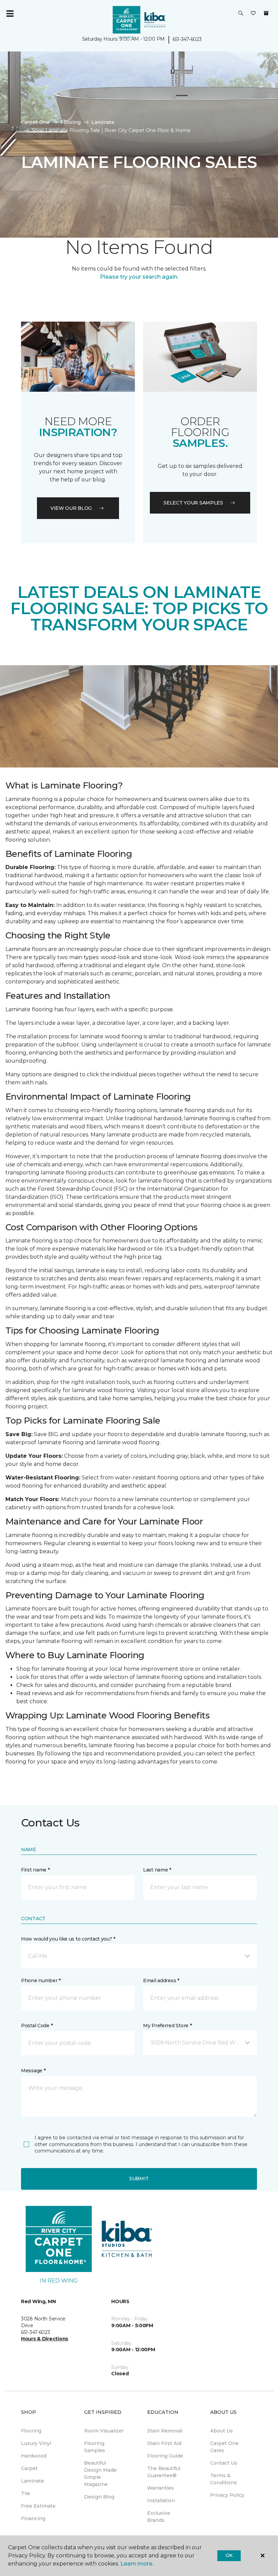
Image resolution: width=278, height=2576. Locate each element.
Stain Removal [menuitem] (165, 2431)
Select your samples (193, 503)
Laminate (103, 122)
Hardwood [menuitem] (34, 2456)
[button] (241, 14)
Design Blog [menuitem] (99, 2497)
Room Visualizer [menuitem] (104, 2431)
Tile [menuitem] (26, 2493)
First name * (35, 1870)
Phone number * (41, 1980)
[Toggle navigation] (10, 14)
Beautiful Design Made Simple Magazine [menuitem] (100, 2474)
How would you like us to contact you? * (68, 1939)
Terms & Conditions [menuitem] (224, 2479)
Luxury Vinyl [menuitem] (36, 2443)
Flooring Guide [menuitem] (165, 2456)
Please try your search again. (139, 277)
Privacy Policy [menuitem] (227, 2495)
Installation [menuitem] (161, 2501)
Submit (139, 2179)
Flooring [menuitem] (31, 2431)
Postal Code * (37, 2026)
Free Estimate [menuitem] (38, 2506)
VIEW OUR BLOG (71, 508)
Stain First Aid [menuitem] (164, 2443)
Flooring (71, 122)
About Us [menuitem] (222, 2431)
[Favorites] (253, 14)
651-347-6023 (187, 39)
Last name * (157, 1870)
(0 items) (266, 13)
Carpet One (35, 122)
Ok (229, 2555)
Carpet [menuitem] (29, 2468)
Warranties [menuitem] (161, 2488)
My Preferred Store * (167, 2026)
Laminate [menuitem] (33, 2481)
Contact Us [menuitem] (224, 2463)
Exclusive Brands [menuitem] (159, 2517)
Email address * (161, 1980)
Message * (33, 2071)
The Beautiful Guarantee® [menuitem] (164, 2472)
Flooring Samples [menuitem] (95, 2447)
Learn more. (137, 2564)
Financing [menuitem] (33, 2518)
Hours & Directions (45, 2339)
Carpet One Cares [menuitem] (224, 2447)
